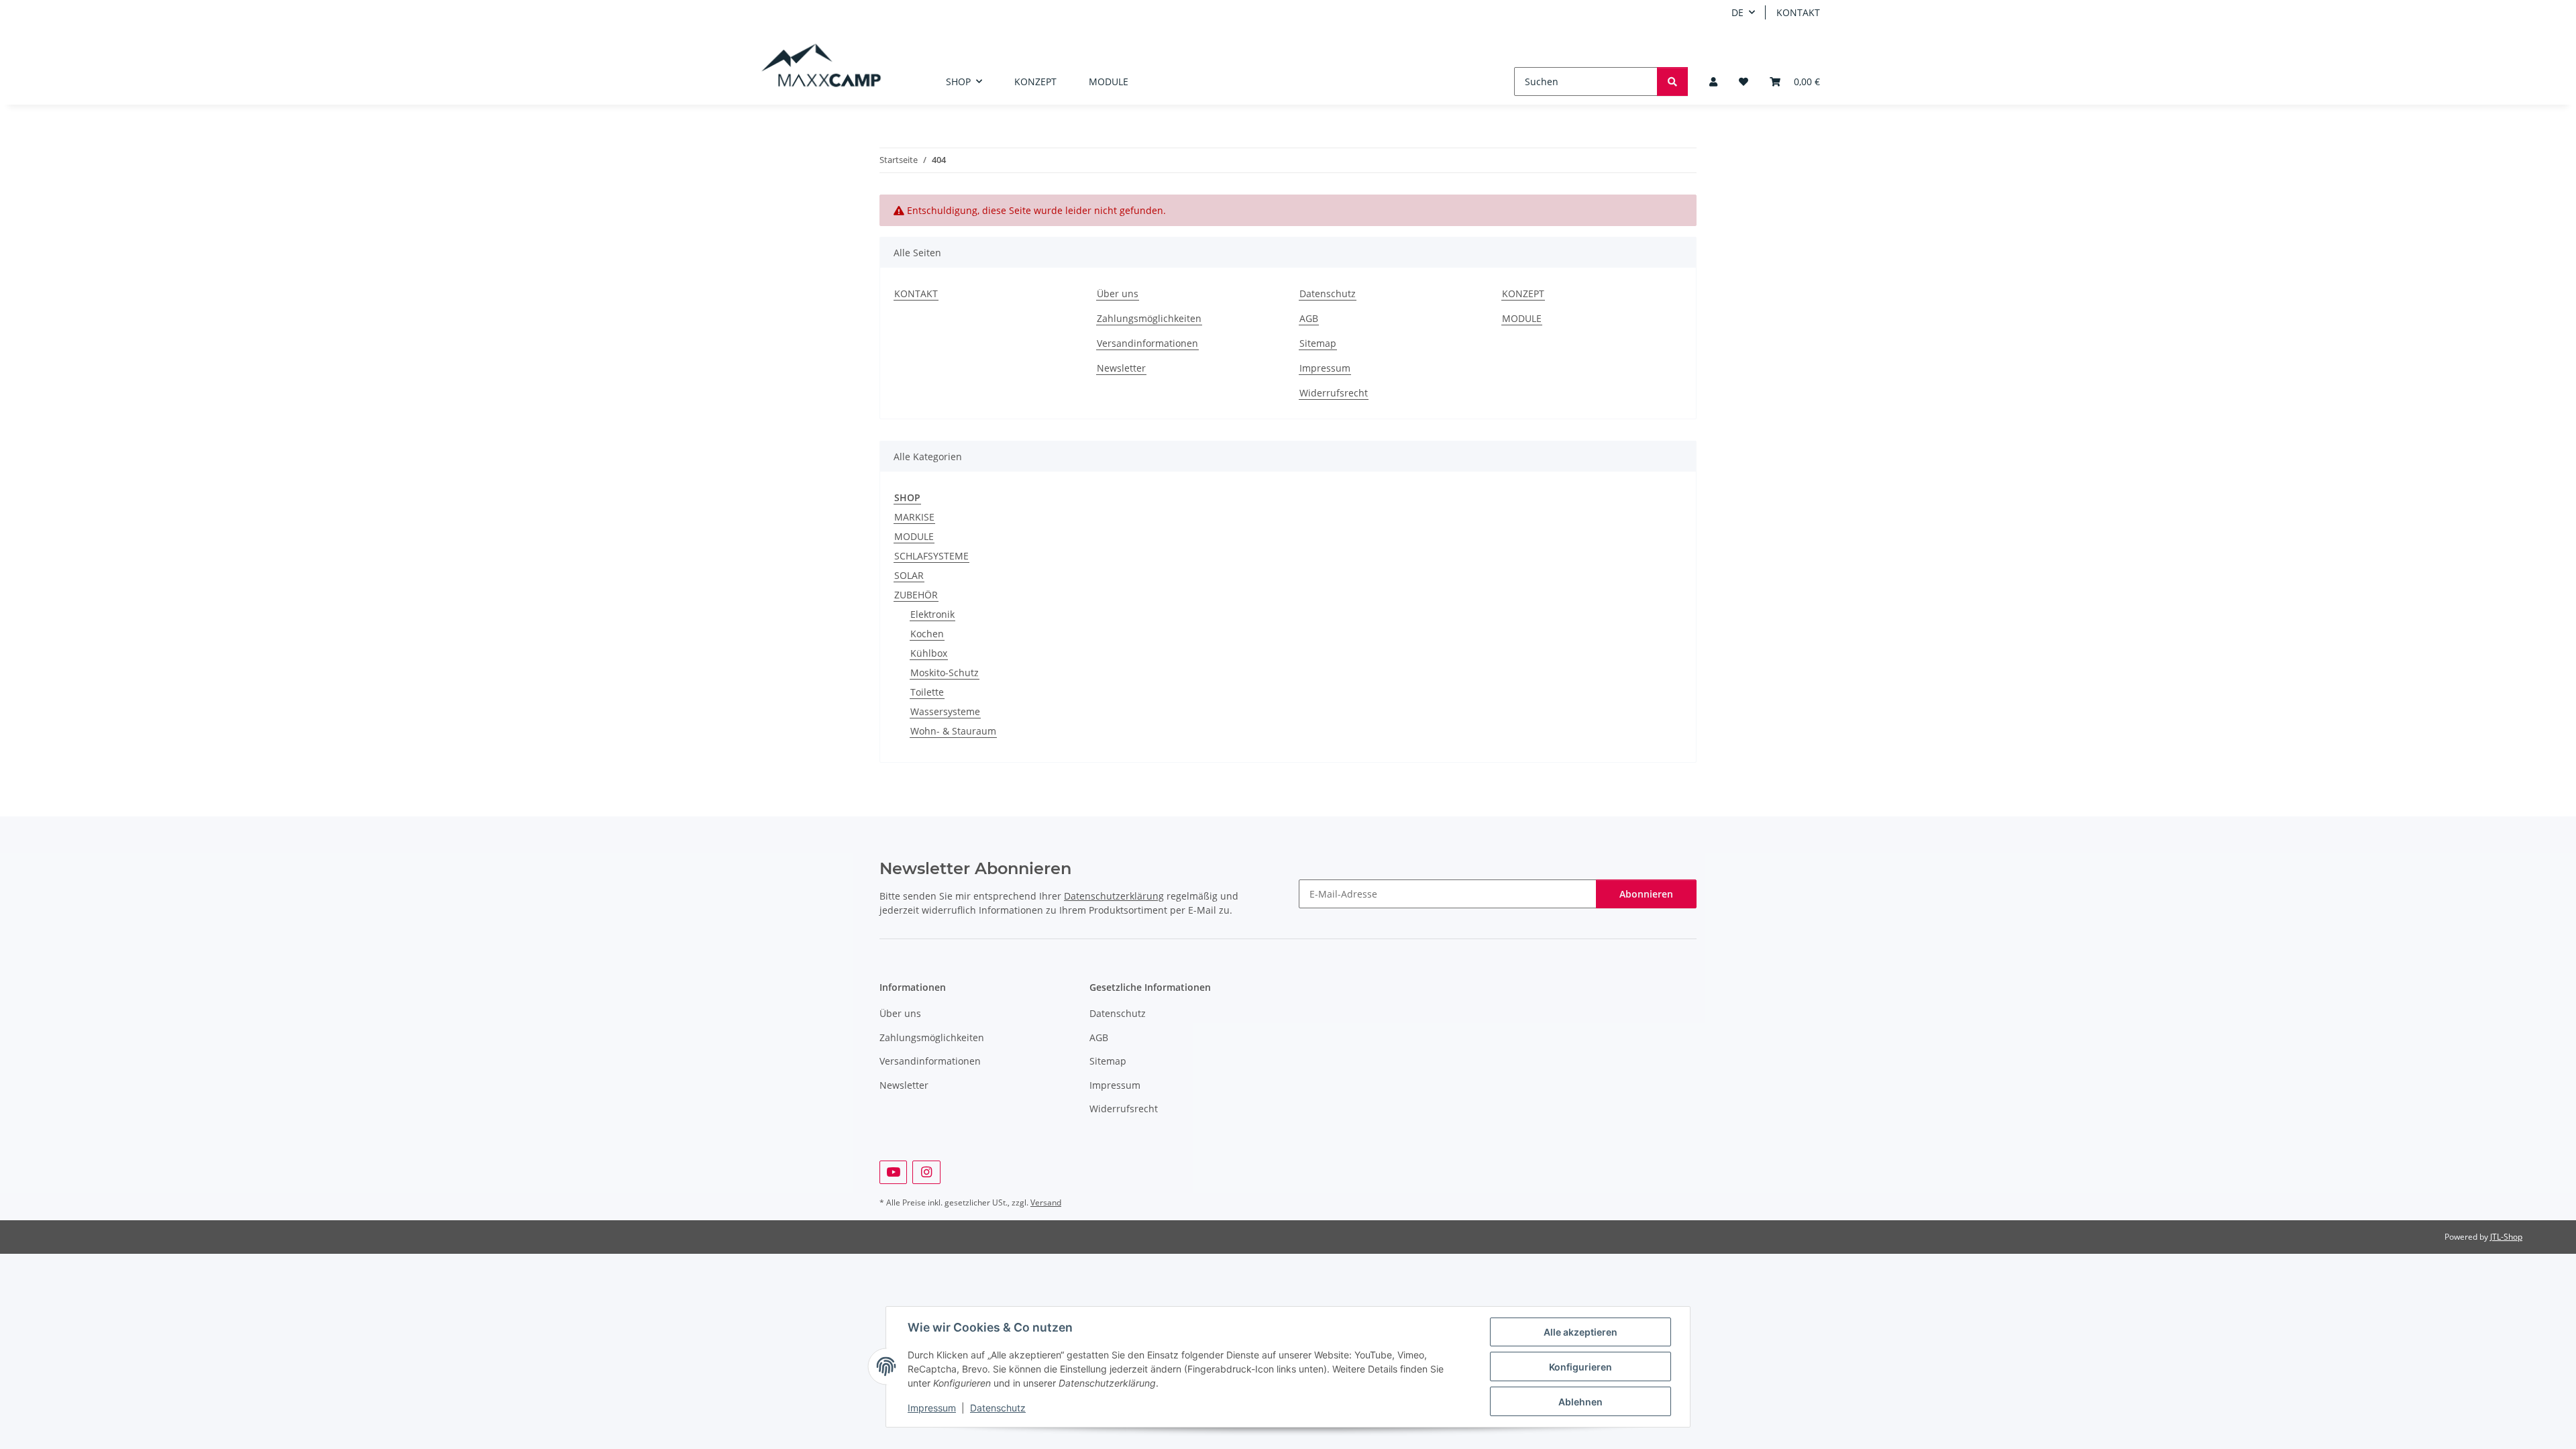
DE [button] (1737, 12)
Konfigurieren (1580, 1367)
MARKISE (914, 517)
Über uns (1118, 293)
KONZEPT (1035, 82)
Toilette (927, 692)
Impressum (932, 1408)
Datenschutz (998, 1408)
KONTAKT (1798, 12)
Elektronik (932, 614)
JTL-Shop (2506, 1237)
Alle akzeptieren (1580, 1332)
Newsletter (1121, 368)
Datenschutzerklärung (1114, 896)
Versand (1046, 1202)
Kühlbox (929, 653)
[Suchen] (1672, 82)
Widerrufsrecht (1334, 393)
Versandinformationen (1147, 343)
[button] (1713, 82)
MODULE (1109, 82)
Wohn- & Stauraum (953, 731)
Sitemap (1318, 343)
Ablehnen (1580, 1402)
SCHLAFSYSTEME (931, 556)
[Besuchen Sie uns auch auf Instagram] (926, 1172)
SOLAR (909, 575)
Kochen (927, 634)
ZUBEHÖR (916, 595)
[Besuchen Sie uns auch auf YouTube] (893, 1172)
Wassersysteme (945, 711)
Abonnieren (1646, 894)
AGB (1309, 318)
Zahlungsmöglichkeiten (1149, 318)
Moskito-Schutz (945, 673)
